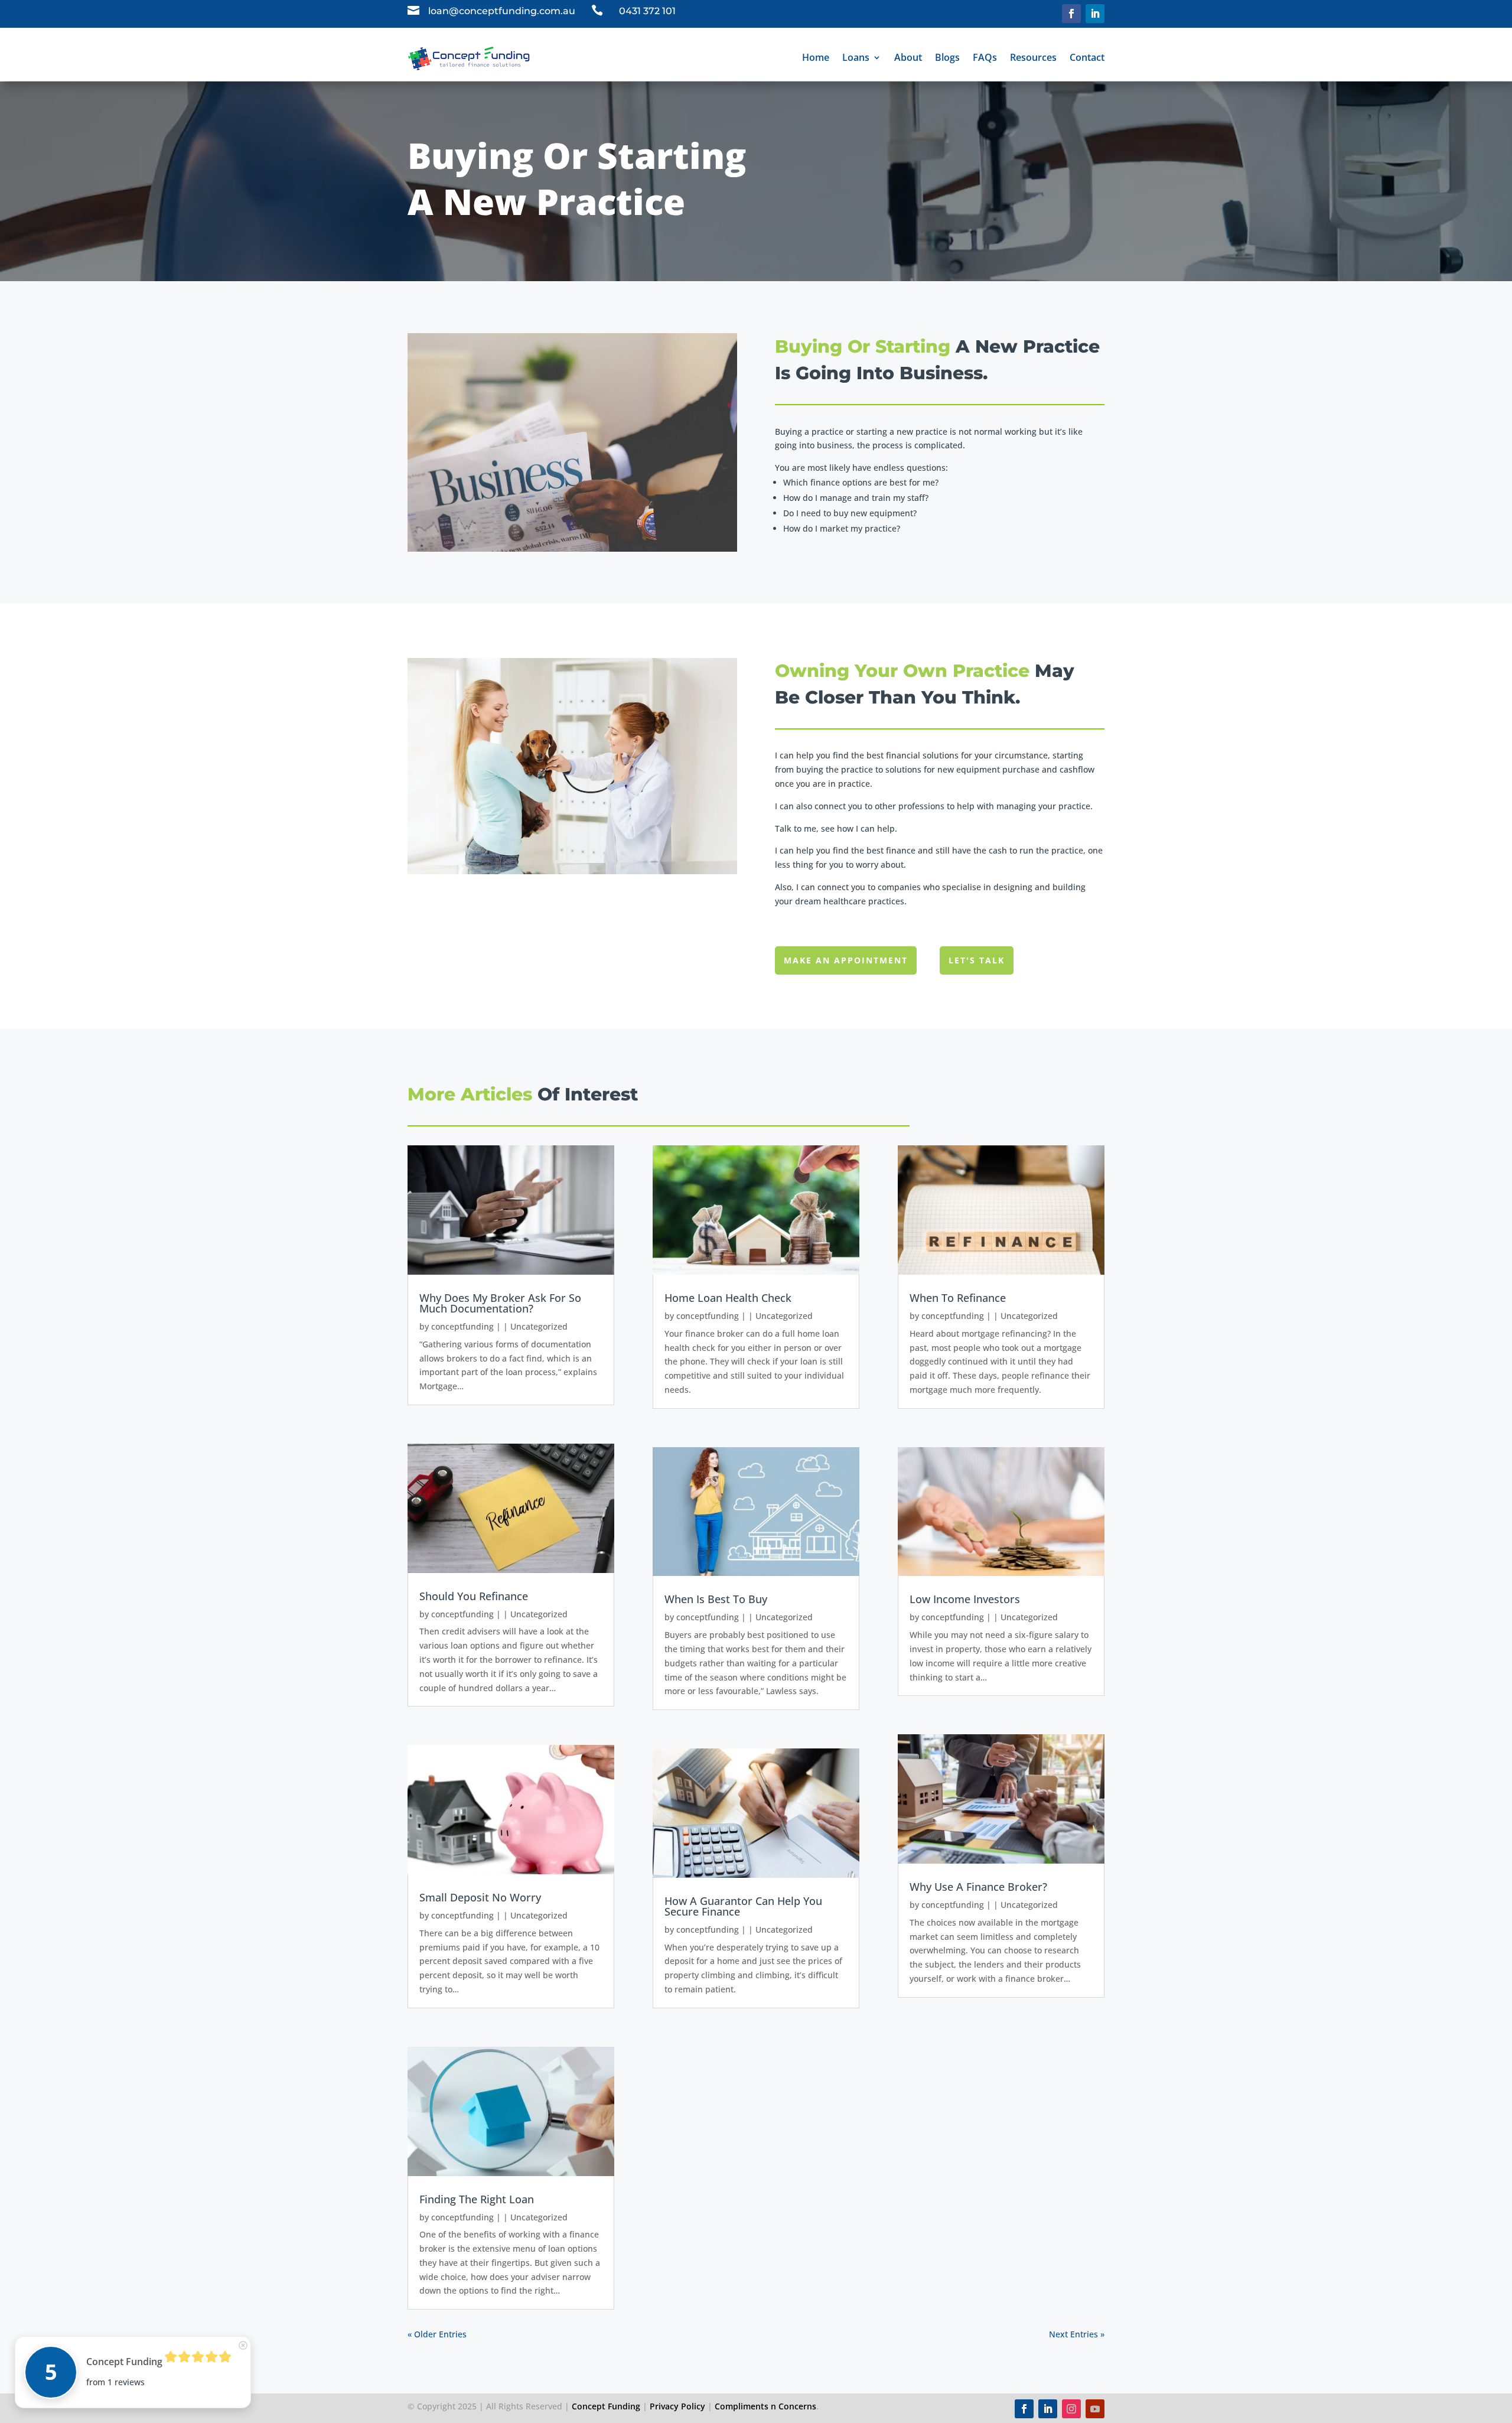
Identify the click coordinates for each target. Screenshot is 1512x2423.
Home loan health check (728, 1298)
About (908, 57)
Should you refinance (474, 1596)
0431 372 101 (647, 11)
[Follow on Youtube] (1095, 2409)
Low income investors (965, 1599)
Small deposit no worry (480, 1897)
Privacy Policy (677, 2406)
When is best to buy (716, 1599)
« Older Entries (437, 2334)
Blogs (947, 57)
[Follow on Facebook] (1071, 14)
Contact (1087, 57)
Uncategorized (539, 1326)
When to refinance (958, 1298)
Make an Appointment (846, 960)
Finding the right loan (477, 2199)
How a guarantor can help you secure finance (743, 1906)
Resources (1033, 57)
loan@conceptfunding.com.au (502, 11)
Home (816, 57)
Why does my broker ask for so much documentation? (500, 1303)
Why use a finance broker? (978, 1887)
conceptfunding (462, 1326)
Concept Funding (606, 2406)
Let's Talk (977, 960)
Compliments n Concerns (765, 2406)
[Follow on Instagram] (1071, 2409)
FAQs (985, 57)
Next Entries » (1077, 2334)
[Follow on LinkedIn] (1095, 14)
